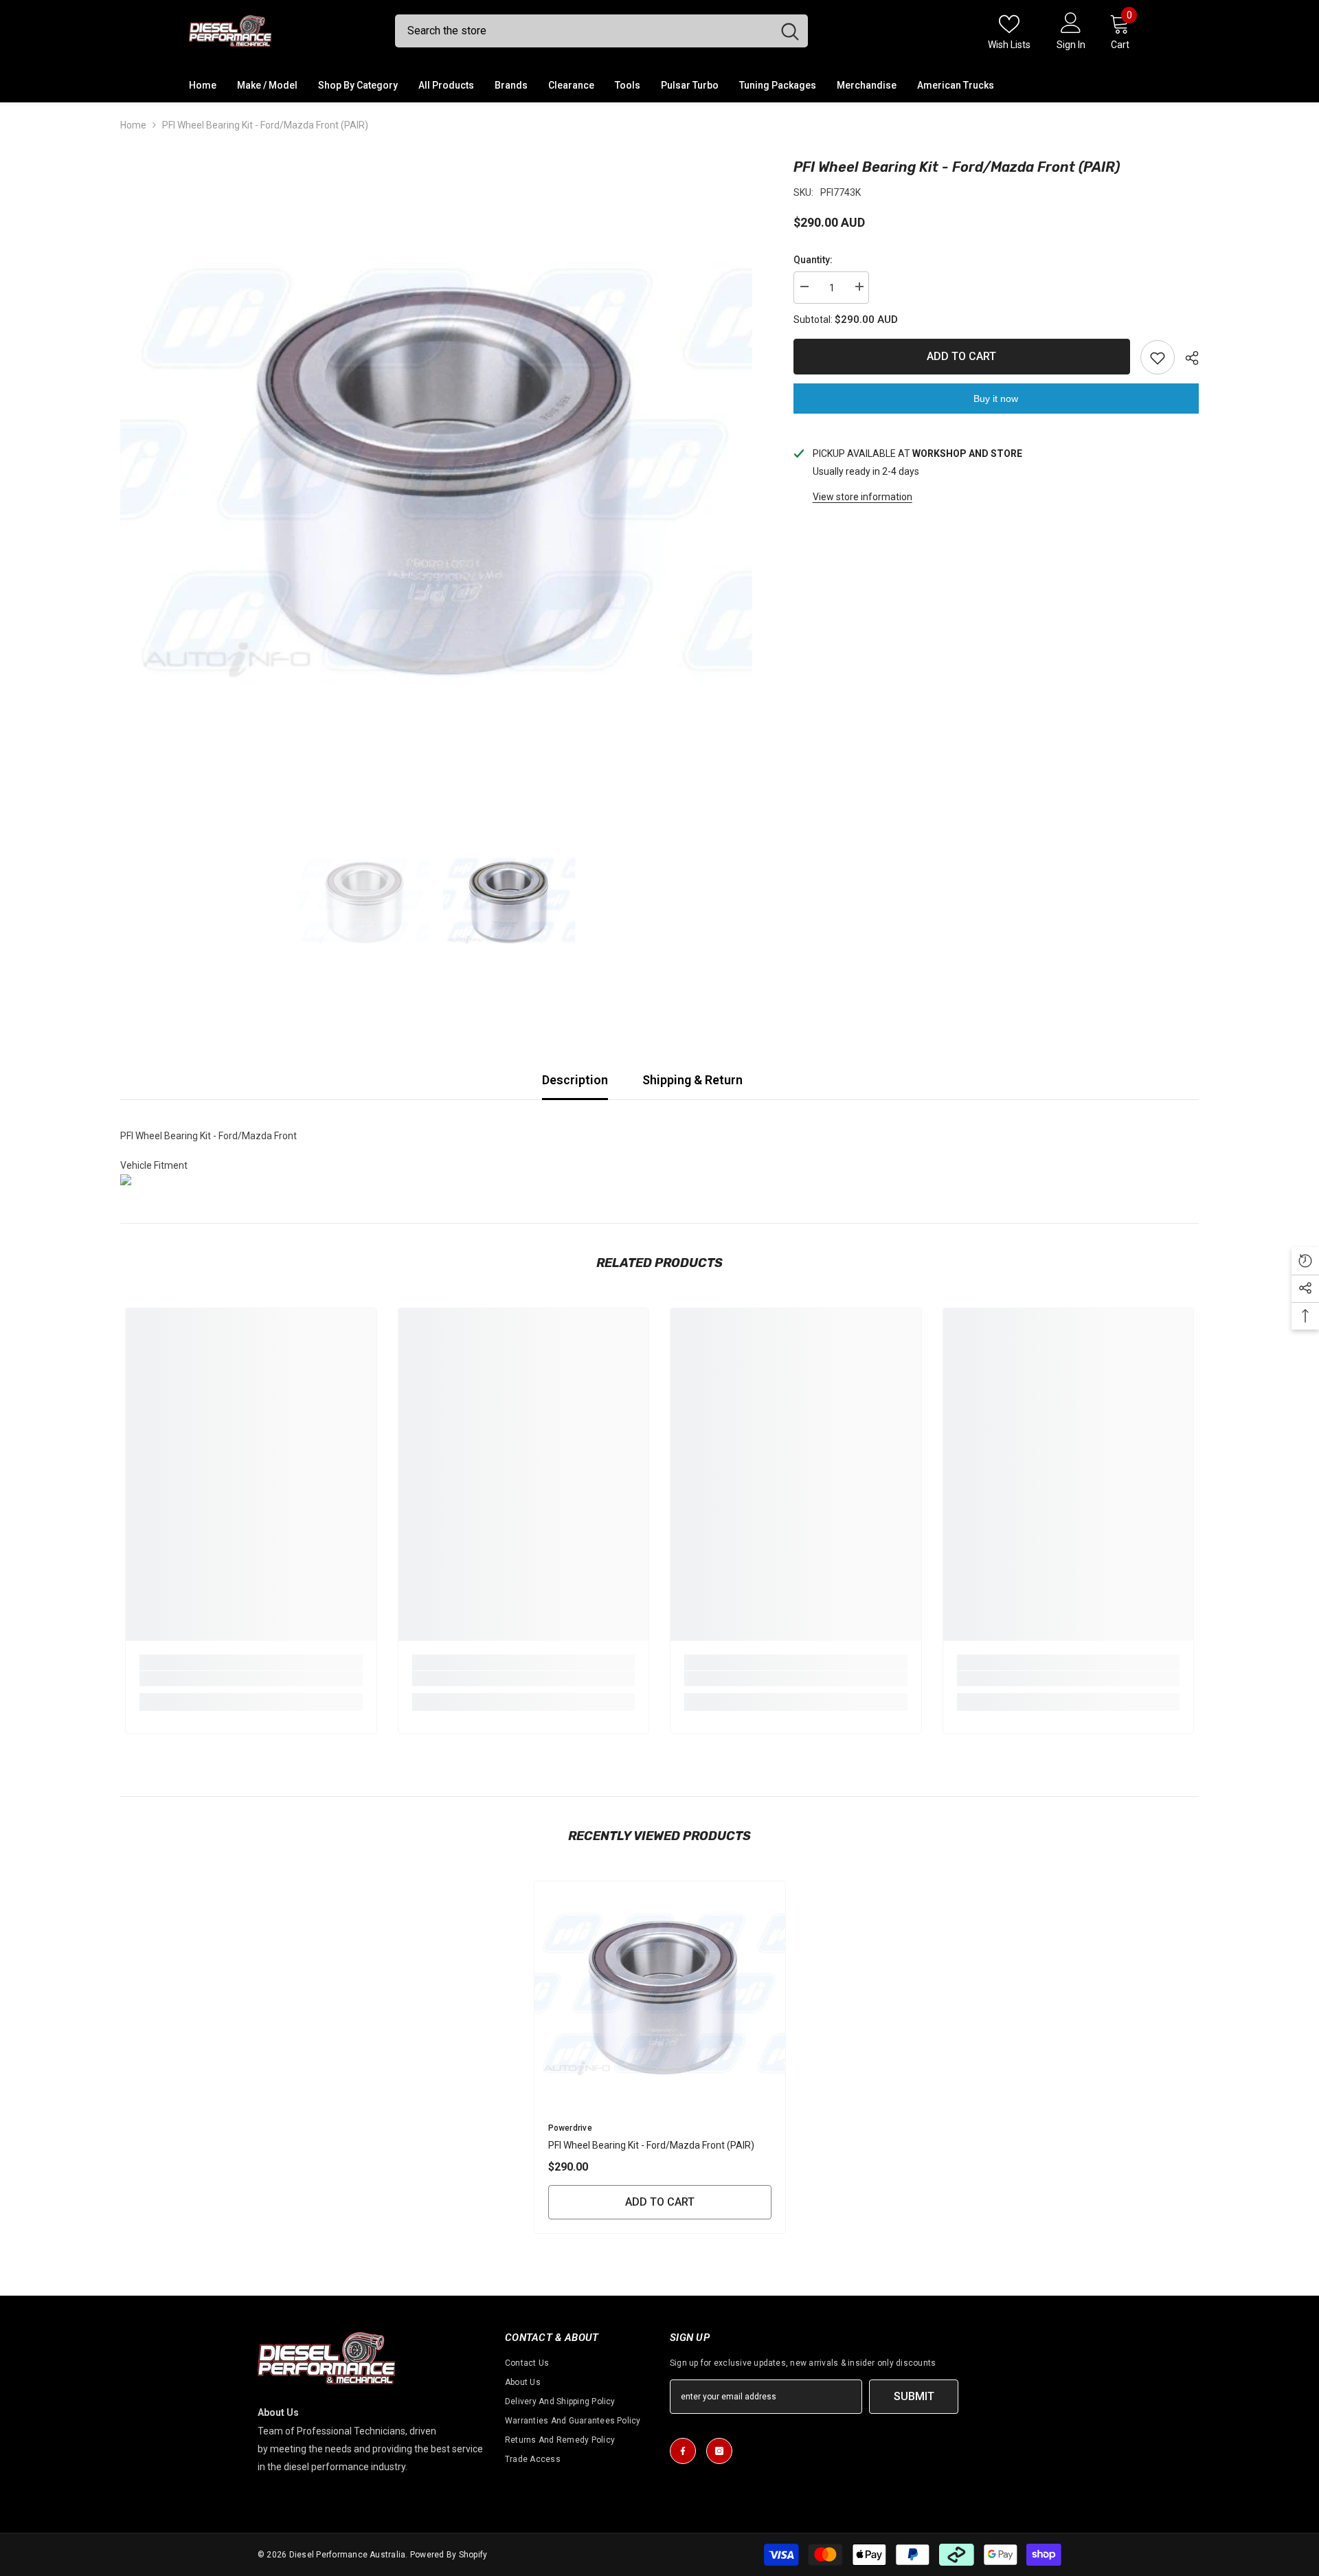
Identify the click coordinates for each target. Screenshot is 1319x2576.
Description (575, 1080)
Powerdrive (570, 2128)
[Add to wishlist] (1158, 357)
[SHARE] (1187, 358)
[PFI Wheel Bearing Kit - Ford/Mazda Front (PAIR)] (660, 1994)
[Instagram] (719, 2451)
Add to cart (961, 356)
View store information (863, 497)
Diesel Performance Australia (348, 2555)
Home (133, 125)
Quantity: (813, 260)
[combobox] (584, 31)
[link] (251, 1679)
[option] (436, 473)
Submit (914, 2396)
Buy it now (996, 399)
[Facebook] (683, 2451)
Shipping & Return (692, 1080)
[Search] (601, 31)
